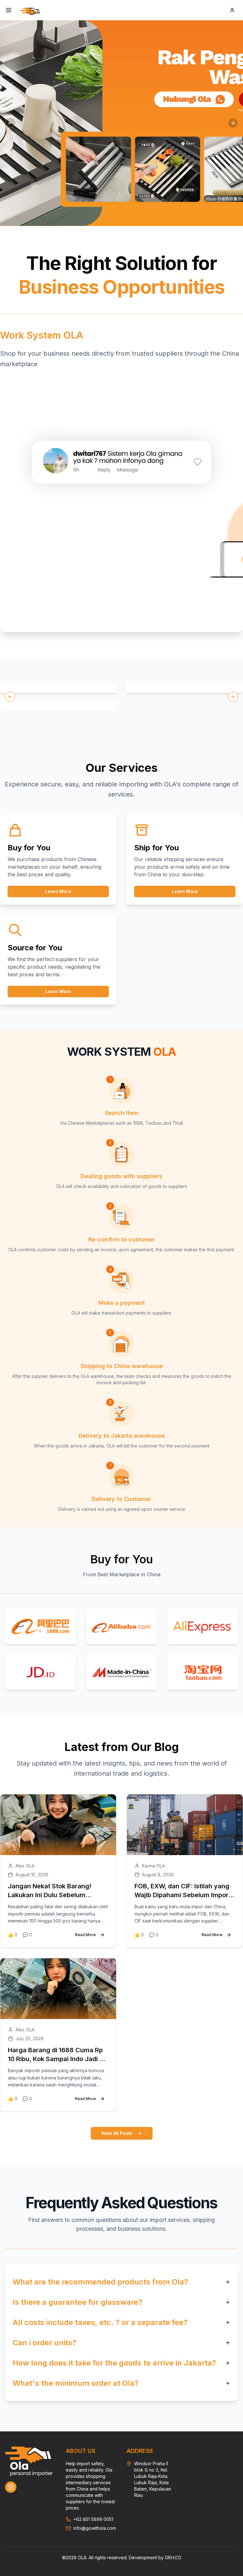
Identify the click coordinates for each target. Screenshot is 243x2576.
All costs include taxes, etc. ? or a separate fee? (100, 2322)
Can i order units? (44, 2343)
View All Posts (117, 2133)
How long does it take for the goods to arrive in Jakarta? (114, 2363)
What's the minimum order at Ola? (76, 2383)
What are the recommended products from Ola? (100, 2282)
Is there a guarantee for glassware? (78, 2302)
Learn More (58, 891)
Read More (85, 1935)
